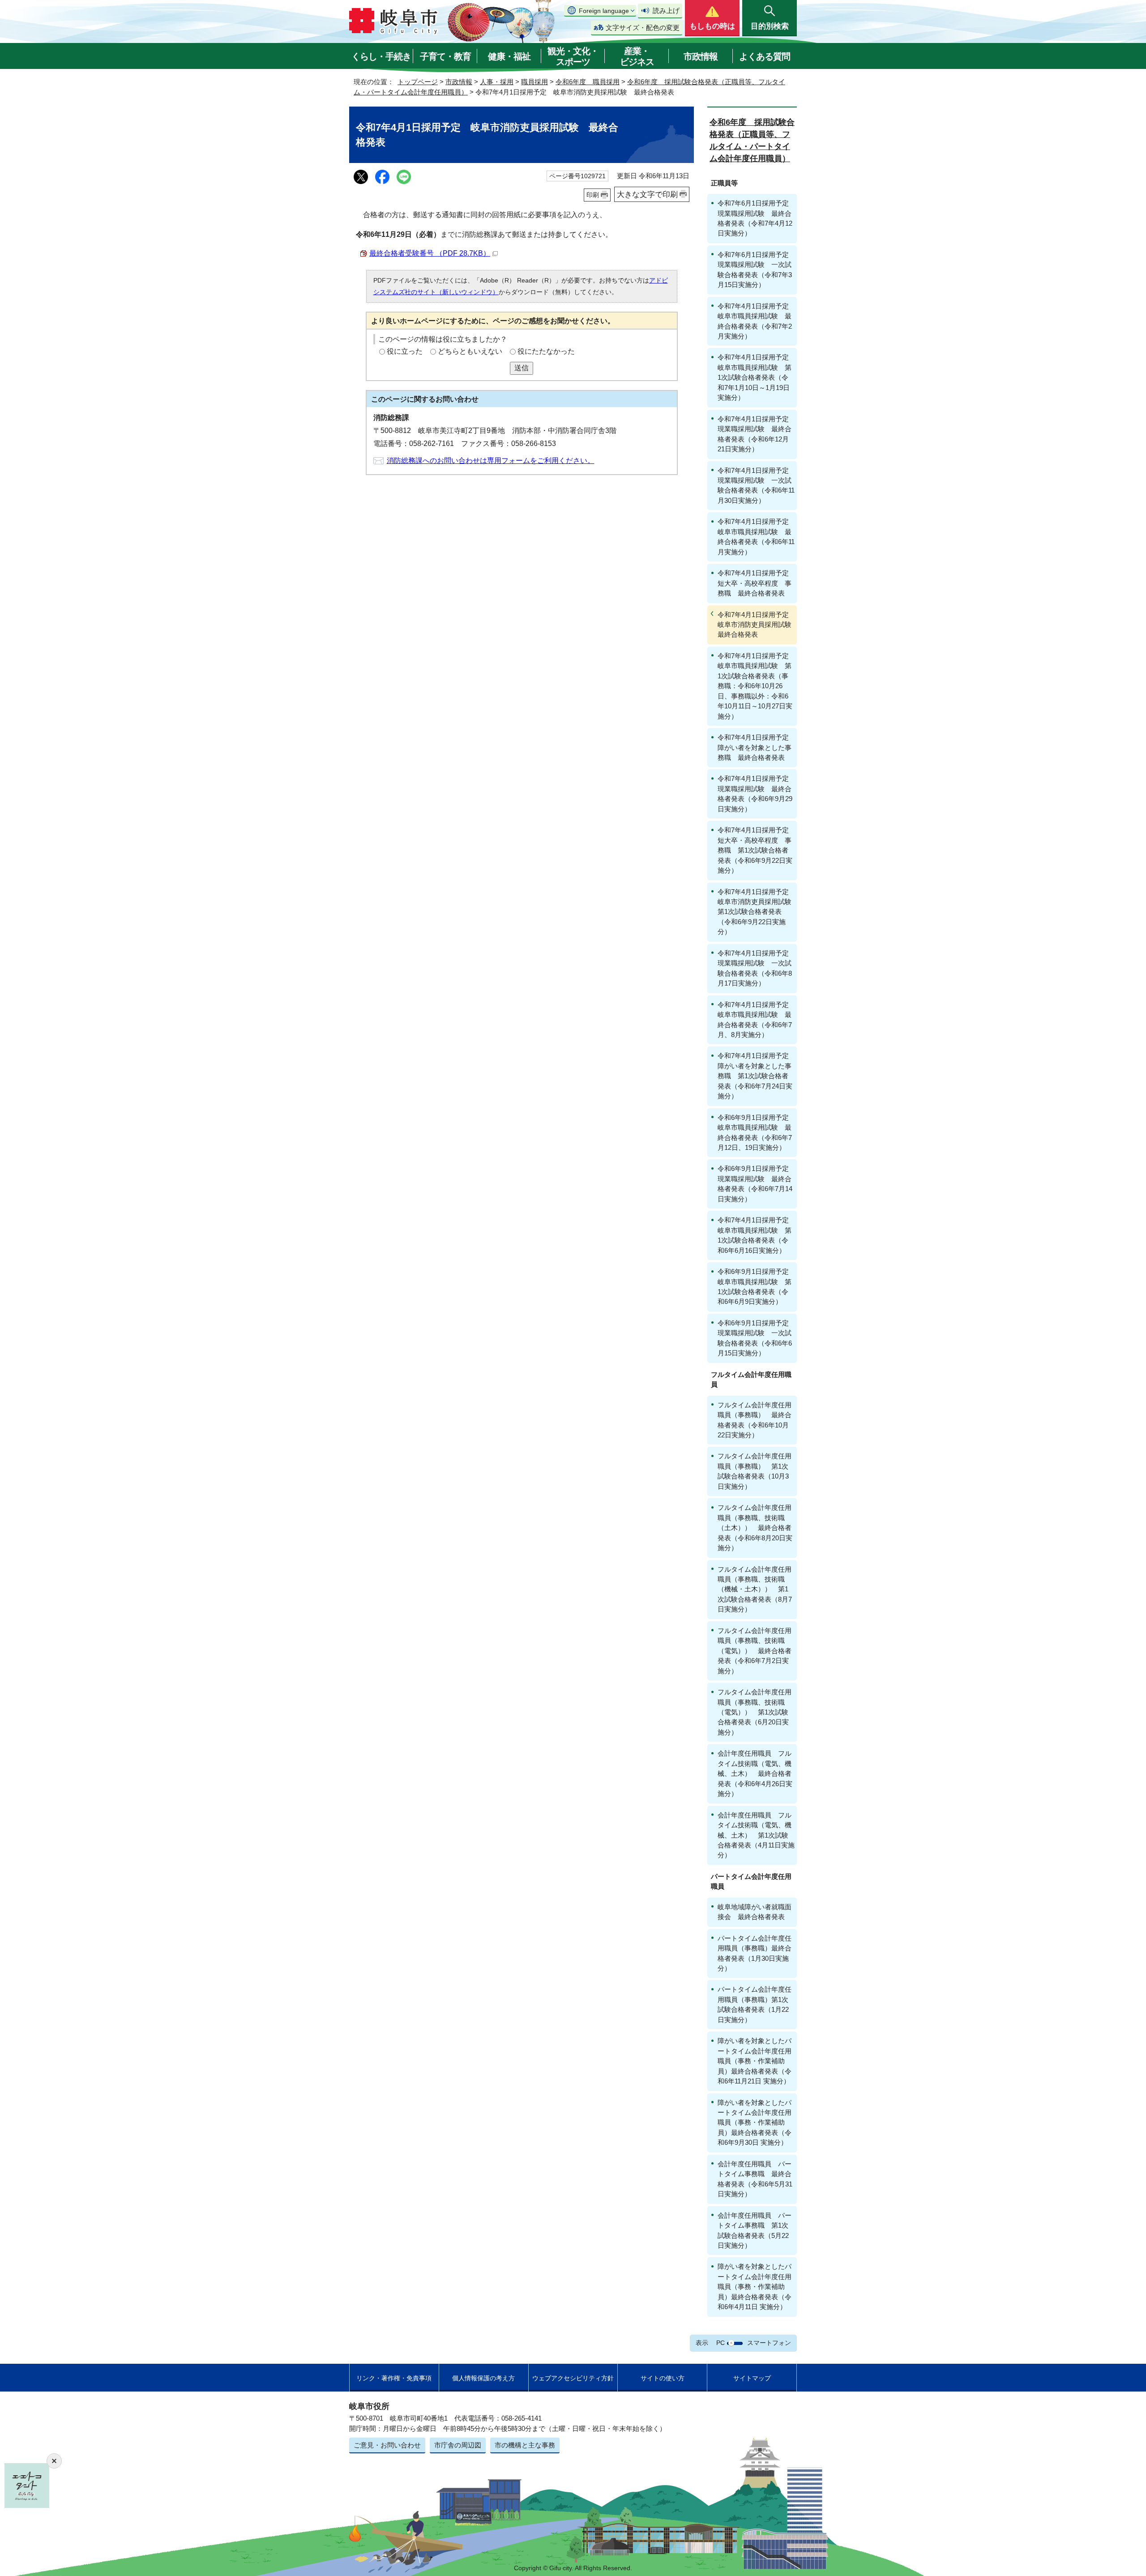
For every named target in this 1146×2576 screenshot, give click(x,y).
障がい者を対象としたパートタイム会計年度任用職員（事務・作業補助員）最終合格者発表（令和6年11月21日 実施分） (755, 2061)
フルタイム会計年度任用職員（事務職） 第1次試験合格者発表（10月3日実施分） (755, 1471)
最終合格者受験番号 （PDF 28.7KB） (430, 253)
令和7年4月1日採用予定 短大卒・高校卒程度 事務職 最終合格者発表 (757, 583)
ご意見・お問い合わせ (387, 2445)
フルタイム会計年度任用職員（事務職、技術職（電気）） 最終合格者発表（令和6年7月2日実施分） (755, 1651)
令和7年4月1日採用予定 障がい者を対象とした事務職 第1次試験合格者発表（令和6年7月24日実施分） (757, 1076)
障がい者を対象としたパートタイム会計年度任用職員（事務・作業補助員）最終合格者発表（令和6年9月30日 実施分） (755, 2123)
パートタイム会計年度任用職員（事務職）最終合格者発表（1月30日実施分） (755, 1953)
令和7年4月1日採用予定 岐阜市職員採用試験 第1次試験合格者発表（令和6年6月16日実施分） (757, 1235)
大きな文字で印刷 (647, 194)
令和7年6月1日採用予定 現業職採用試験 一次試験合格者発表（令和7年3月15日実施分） (757, 270)
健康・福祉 (509, 56)
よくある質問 (765, 56)
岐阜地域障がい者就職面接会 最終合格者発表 (755, 1912)
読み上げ (666, 11)
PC (721, 2343)
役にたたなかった (546, 351)
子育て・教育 (445, 56)
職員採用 (535, 82)
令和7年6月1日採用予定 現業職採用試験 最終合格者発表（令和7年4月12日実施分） (757, 218)
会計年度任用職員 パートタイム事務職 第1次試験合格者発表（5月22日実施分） (755, 2230)
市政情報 (701, 56)
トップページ (418, 82)
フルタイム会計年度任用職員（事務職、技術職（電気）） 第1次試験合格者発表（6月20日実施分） (755, 1712)
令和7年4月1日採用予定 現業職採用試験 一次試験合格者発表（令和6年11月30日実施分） (757, 485)
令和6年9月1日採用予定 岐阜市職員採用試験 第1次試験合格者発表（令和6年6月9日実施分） (757, 1286)
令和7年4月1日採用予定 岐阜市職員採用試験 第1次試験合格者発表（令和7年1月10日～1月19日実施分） (757, 377)
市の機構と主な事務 (525, 2445)
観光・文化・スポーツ (573, 56)
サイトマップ (752, 2378)
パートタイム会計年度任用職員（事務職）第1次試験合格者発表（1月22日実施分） (755, 2004)
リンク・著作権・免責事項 (394, 2378)
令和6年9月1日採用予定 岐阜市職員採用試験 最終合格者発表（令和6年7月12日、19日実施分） (757, 1132)
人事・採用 (497, 82)
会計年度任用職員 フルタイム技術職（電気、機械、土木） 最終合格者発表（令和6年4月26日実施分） (755, 1773)
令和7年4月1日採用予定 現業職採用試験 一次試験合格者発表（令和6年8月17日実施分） (757, 968)
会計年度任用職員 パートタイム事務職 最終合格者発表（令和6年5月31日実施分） (755, 2179)
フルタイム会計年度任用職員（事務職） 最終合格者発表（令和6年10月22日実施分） (755, 1420)
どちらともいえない (470, 351)
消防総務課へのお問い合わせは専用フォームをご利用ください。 (491, 461)
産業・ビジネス (637, 56)
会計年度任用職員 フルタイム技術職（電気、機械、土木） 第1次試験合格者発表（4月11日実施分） (756, 1835)
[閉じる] (54, 2461)
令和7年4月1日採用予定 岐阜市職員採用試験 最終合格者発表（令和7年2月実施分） (757, 321)
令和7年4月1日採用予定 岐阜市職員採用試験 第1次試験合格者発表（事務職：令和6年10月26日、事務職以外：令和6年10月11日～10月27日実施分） (757, 686)
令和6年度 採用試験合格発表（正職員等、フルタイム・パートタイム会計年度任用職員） (752, 140)
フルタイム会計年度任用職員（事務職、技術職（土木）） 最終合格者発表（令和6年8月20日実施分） (755, 1528)
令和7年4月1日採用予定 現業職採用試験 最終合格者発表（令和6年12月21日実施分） (757, 434)
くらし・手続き (381, 56)
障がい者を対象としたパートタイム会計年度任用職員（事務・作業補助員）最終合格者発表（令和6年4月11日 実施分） (755, 2287)
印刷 (593, 195)
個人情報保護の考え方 (483, 2378)
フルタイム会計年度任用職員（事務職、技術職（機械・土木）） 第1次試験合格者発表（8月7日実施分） (755, 1589)
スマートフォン (769, 2343)
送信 (522, 368)
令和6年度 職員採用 (588, 82)
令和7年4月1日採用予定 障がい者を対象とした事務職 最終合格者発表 (757, 747)
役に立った (405, 351)
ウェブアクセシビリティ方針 (573, 2378)
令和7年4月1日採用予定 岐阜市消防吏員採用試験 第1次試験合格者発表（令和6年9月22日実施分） (757, 912)
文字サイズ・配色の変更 (643, 28)
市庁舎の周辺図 (458, 2445)
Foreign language (604, 11)
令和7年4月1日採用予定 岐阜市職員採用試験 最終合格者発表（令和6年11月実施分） (757, 536)
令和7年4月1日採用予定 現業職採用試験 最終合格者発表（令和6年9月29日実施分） (757, 793)
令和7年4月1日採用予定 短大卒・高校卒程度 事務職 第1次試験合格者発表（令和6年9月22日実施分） (757, 850)
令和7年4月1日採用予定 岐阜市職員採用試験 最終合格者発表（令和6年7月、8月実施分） (757, 1020)
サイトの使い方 (663, 2378)
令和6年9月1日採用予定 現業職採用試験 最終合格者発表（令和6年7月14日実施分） (757, 1183)
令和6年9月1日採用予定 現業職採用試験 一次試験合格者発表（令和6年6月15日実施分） (757, 1338)
